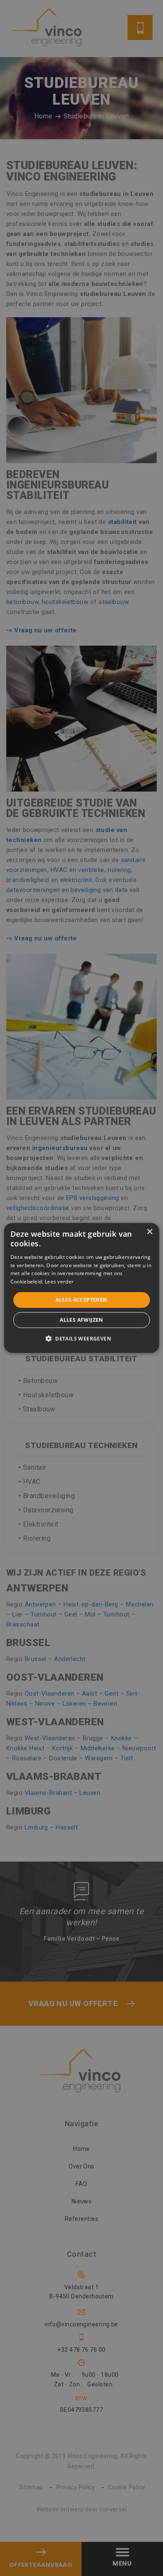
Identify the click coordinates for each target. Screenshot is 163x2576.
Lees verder (59, 1282)
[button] (81, 1338)
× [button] (149, 1232)
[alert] (81, 1288)
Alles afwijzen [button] (81, 1320)
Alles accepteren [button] (81, 1300)
